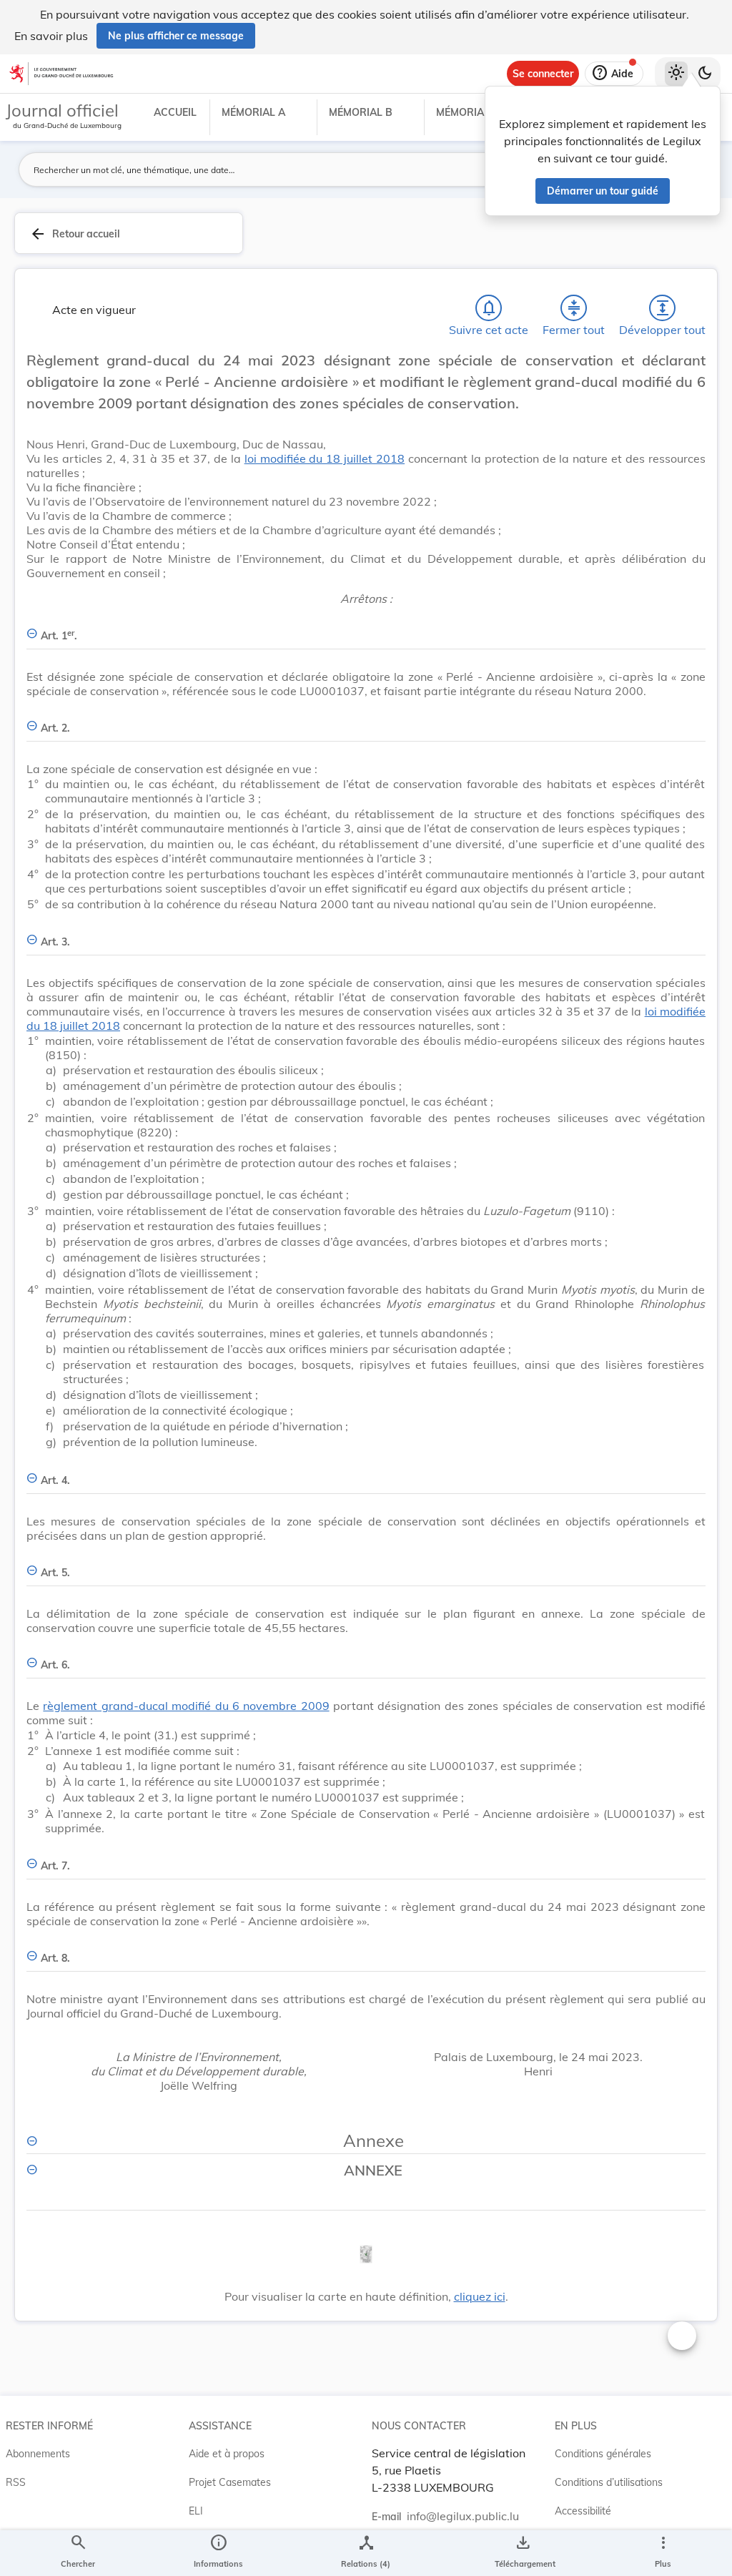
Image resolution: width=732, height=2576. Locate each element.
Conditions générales (603, 2454)
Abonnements (38, 2454)
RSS (16, 2482)
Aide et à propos (227, 2454)
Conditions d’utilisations (609, 2482)
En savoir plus (51, 36)
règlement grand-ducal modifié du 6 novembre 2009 (186, 1706)
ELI (196, 2511)
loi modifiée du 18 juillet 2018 (325, 458)
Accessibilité (583, 2511)
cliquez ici (480, 2296)
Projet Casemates (230, 2482)
